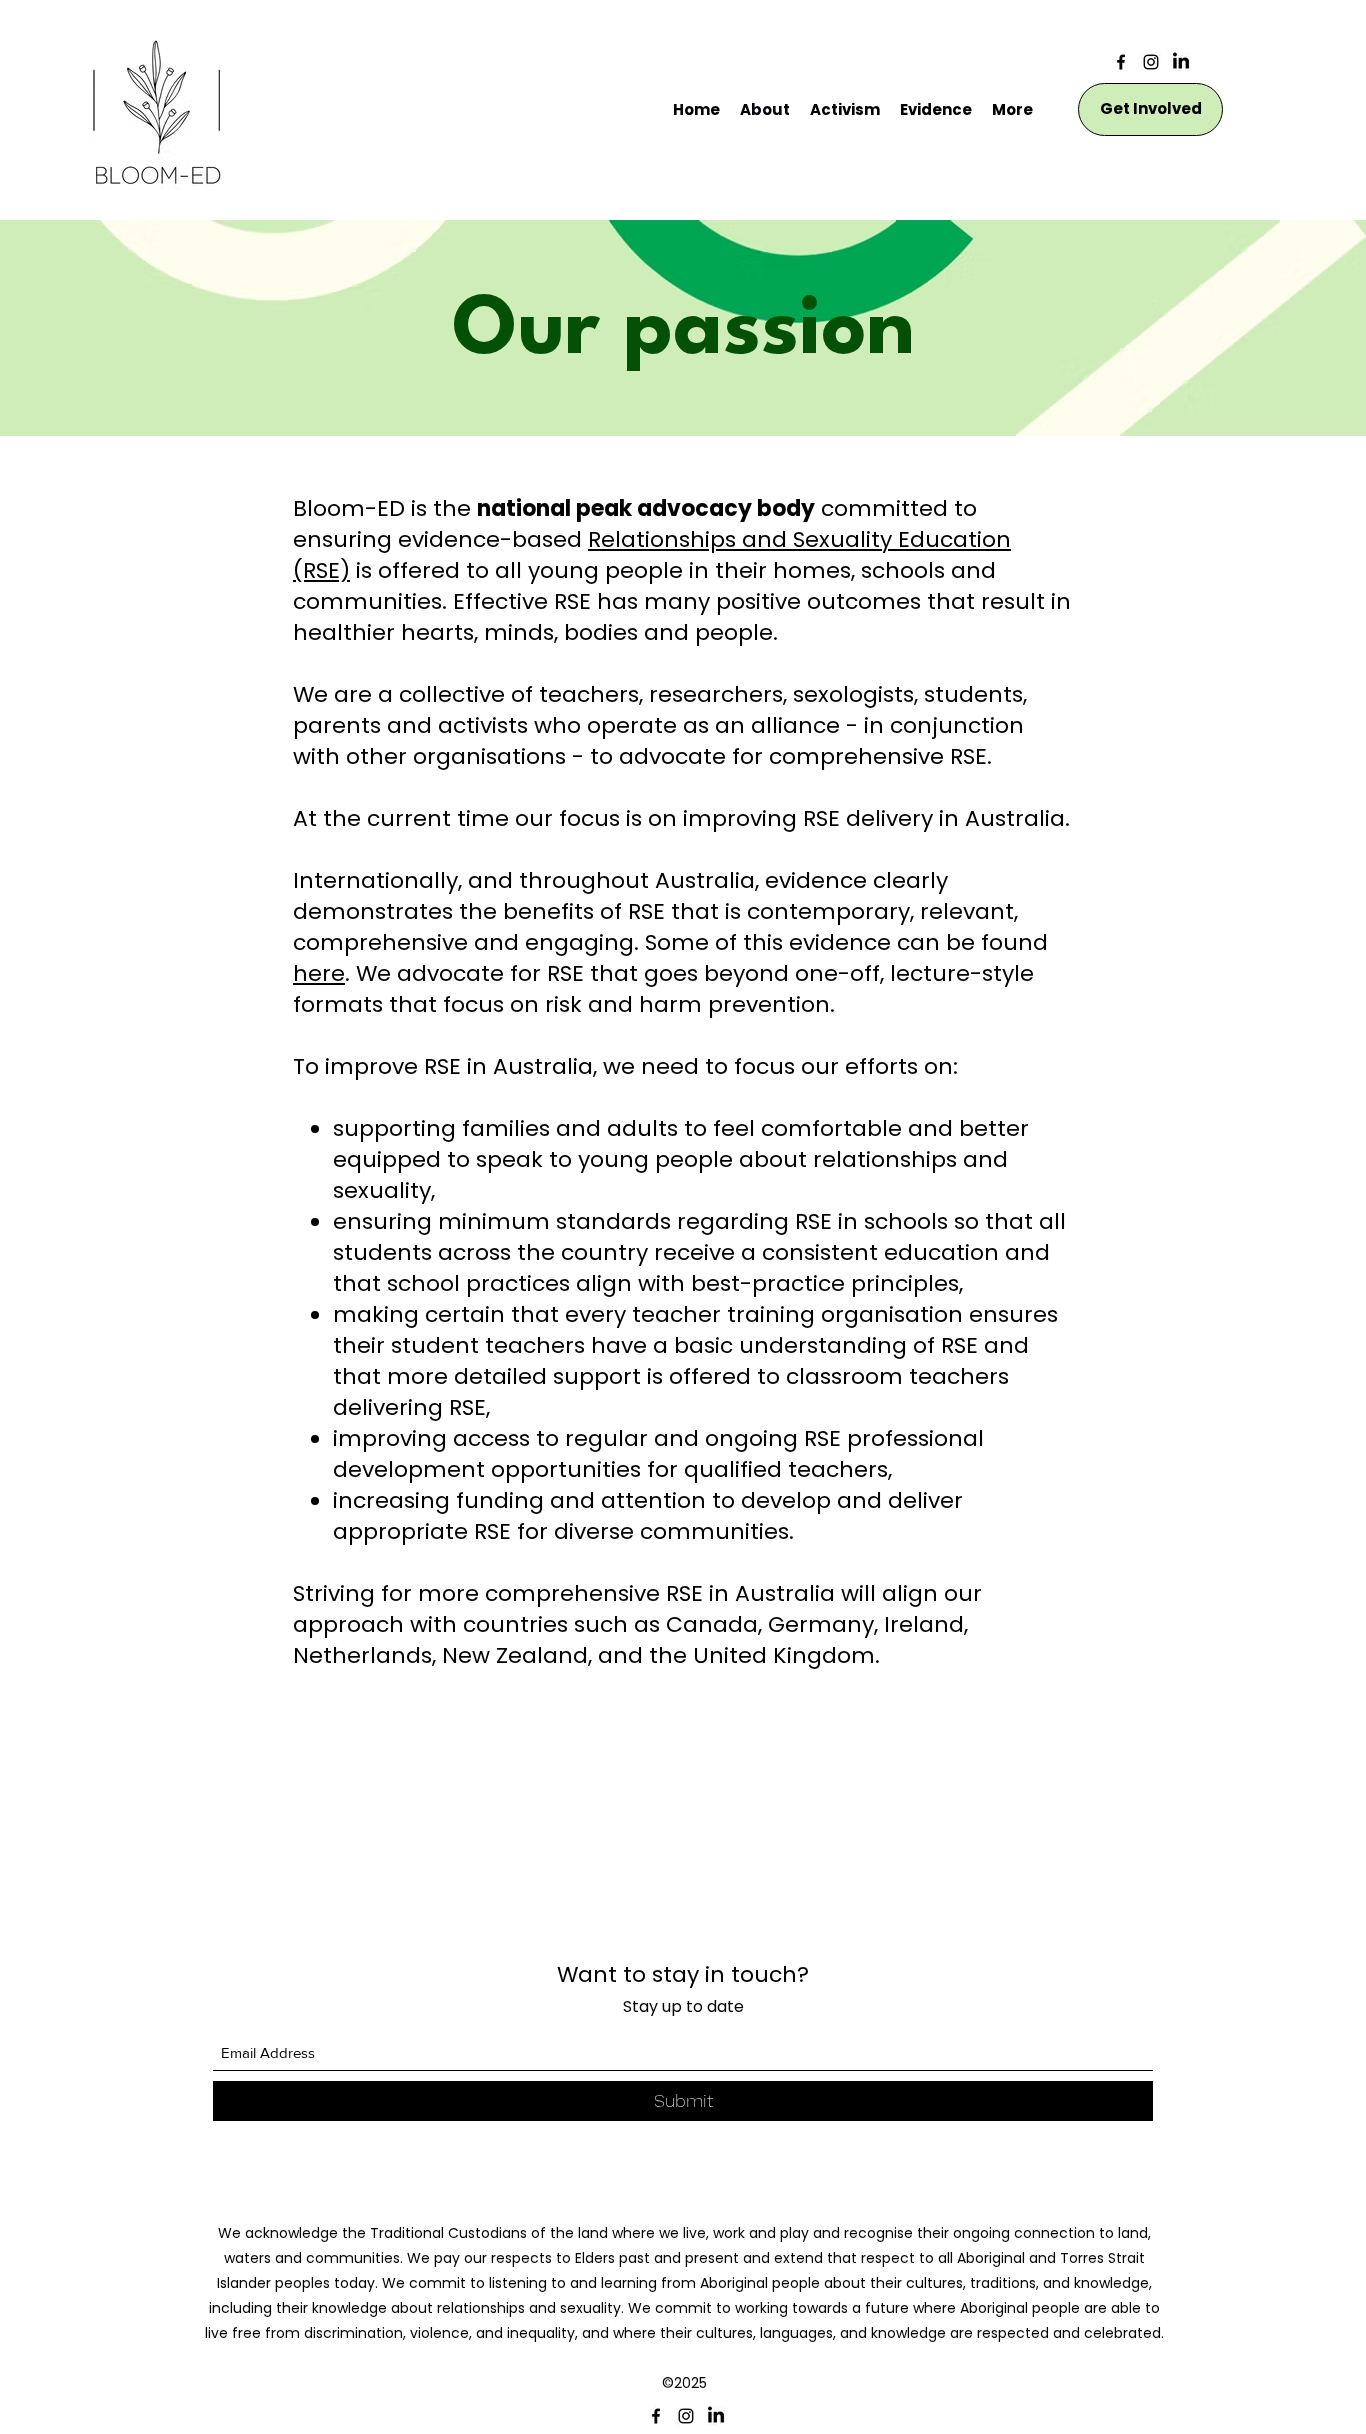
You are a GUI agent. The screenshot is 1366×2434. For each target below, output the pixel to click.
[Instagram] (1151, 62)
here (319, 973)
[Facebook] (1121, 62)
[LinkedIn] (1181, 62)
